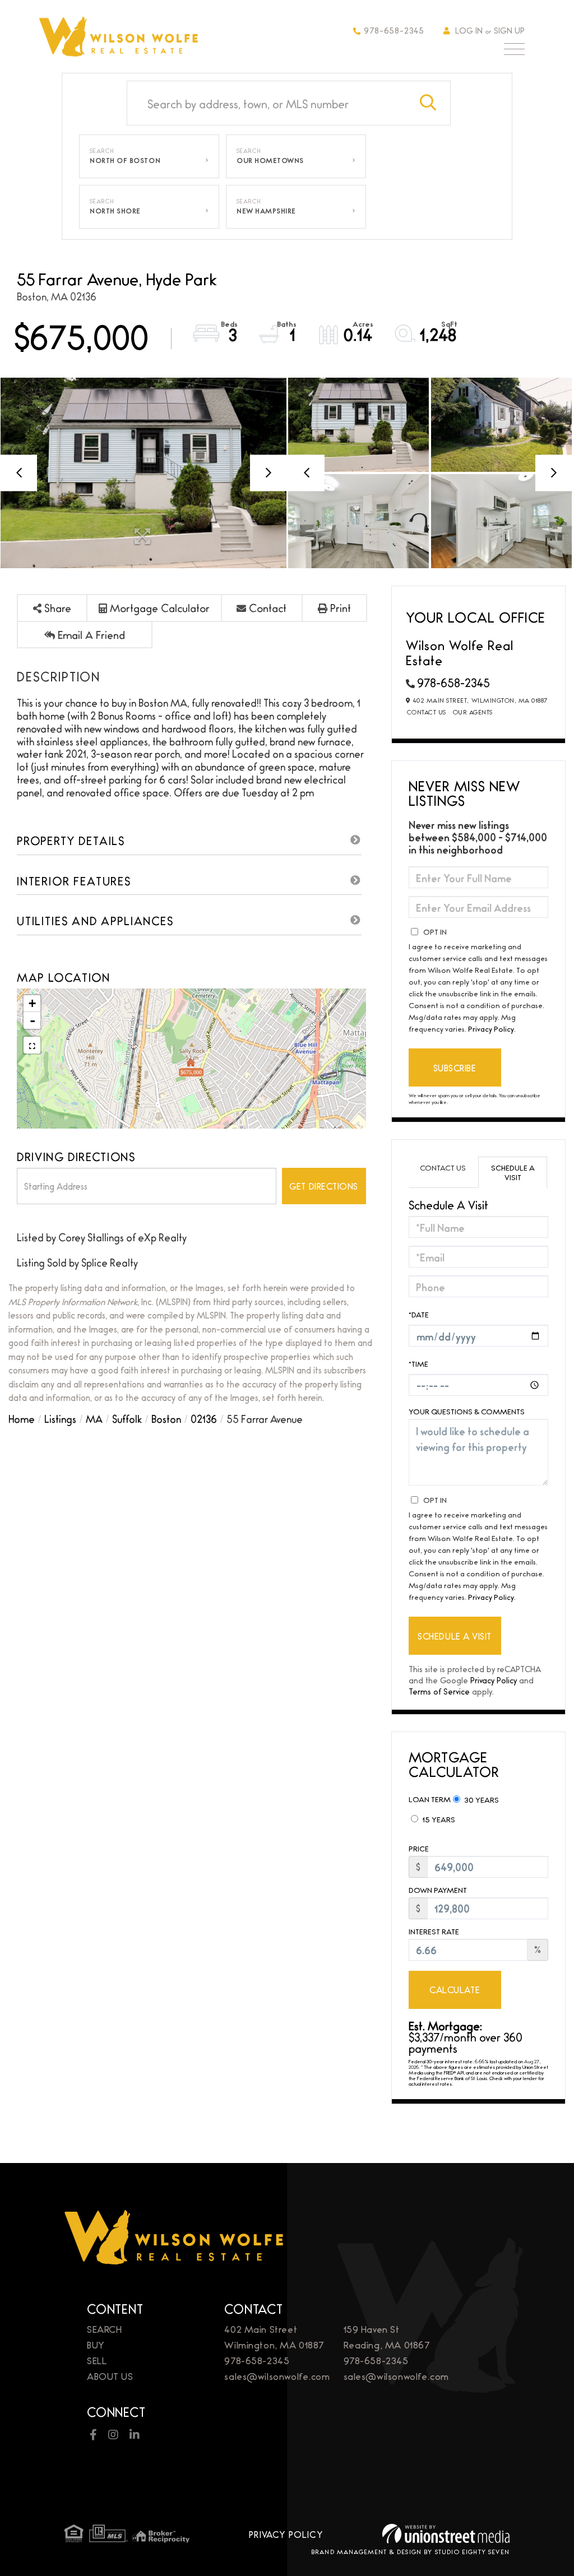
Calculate (455, 1990)
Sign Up (509, 30)
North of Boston (125, 160)
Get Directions (324, 1186)
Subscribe (455, 1068)
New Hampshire (266, 211)
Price (419, 1848)
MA (94, 1418)
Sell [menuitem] (97, 2360)
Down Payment (438, 1890)
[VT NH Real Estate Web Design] (446, 2534)
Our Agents (473, 712)
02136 (204, 1418)
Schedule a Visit (513, 1172)
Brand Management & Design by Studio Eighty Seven (410, 2551)
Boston (166, 1418)
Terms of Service (439, 1691)
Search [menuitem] (104, 2329)
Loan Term (430, 1799)
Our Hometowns (270, 160)
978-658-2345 (394, 30)
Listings (60, 1418)
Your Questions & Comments (467, 1411)
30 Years (481, 1799)
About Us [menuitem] (110, 2376)
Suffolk (127, 1418)
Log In (469, 30)
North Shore (115, 211)
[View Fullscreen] (32, 1045)
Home (22, 1418)
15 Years (438, 1819)
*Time (418, 1363)
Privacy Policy (491, 1028)
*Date (419, 1314)
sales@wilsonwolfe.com (277, 2376)
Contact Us (427, 712)
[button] (428, 103)
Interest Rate (434, 1931)
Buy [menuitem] (96, 2344)
